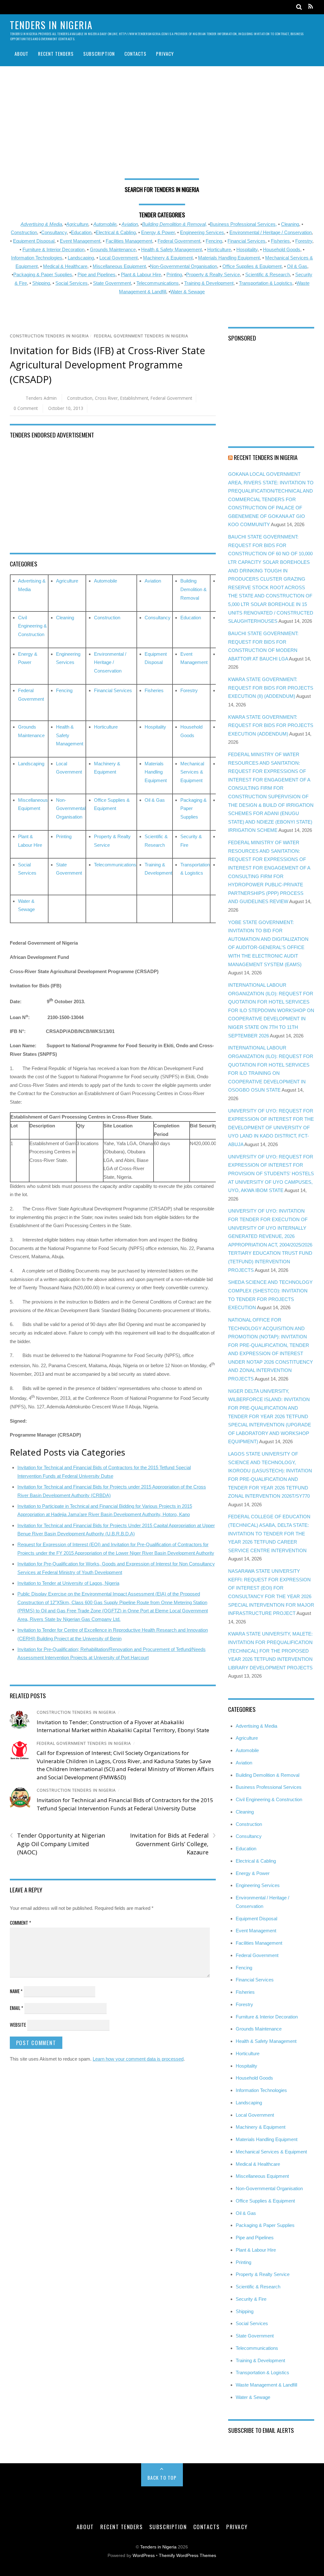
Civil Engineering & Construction (32, 626)
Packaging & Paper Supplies (43, 274)
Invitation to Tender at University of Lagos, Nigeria (68, 1583)
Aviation (130, 224)
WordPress (144, 2556)
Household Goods (282, 249)
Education (81, 232)
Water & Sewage (187, 292)
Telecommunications (158, 283)
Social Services (72, 283)
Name (16, 1991)
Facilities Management (129, 241)
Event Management (80, 241)
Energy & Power (158, 232)
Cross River (106, 398)
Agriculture (77, 224)
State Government (112, 283)
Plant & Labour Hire (141, 274)
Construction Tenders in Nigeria (49, 336)
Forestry (304, 241)
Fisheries (280, 241)
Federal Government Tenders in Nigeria (141, 336)
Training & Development (209, 283)
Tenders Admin (41, 398)
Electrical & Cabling (116, 232)
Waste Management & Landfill (266, 2385)
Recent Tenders (56, 54)
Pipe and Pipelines (97, 274)
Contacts (135, 54)
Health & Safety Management (171, 249)
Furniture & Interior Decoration (53, 249)
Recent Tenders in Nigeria (266, 457)
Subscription (99, 54)
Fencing (214, 241)
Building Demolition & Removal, (174, 224)
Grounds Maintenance (113, 249)
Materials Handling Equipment (229, 258)
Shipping (41, 283)
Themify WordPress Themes (187, 2556)
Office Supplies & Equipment (252, 266)
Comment (20, 1922)
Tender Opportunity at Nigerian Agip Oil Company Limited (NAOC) (57, 1844)
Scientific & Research (268, 274)
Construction (24, 232)
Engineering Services (202, 232)
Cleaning (290, 224)
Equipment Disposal (34, 241)
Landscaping (81, 258)
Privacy (165, 54)
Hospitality (247, 249)
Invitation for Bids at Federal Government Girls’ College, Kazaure (173, 1844)
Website (18, 2024)
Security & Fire (251, 2299)
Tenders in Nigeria (158, 2547)
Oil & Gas (297, 266)
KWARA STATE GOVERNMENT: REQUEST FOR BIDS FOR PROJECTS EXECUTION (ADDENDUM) (271, 725)
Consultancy (54, 232)
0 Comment (26, 408)
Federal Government (179, 241)
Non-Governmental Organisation (184, 266)
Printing (174, 274)
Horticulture (219, 249)
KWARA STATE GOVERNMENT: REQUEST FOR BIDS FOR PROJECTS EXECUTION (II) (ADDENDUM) (271, 688)
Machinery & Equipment (168, 258)
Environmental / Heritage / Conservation (271, 232)
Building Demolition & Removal (193, 589)
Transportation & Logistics (266, 283)
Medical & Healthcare (65, 266)
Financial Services (246, 241)
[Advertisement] (162, 125)
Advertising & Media (41, 224)
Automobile (105, 224)
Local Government (118, 258)
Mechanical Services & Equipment (192, 772)
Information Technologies (37, 258)
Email (16, 2008)
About (22, 54)
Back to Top (162, 2477)
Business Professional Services (269, 1787)
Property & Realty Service (213, 274)
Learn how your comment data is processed (138, 2059)
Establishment (134, 398)
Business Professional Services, (243, 224)
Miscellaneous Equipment (119, 266)
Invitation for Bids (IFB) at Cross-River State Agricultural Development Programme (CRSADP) (107, 365)
